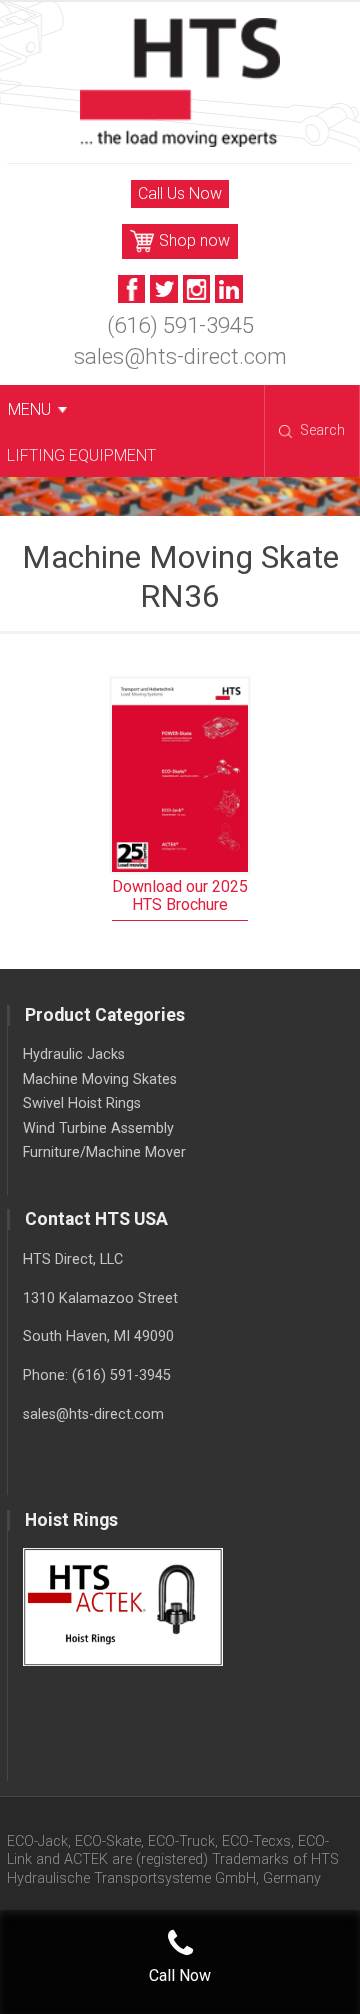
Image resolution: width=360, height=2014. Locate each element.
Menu (29, 409)
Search (322, 430)
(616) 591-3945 (180, 325)
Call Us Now (180, 193)
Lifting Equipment (81, 455)
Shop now (194, 240)
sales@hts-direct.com (180, 356)
